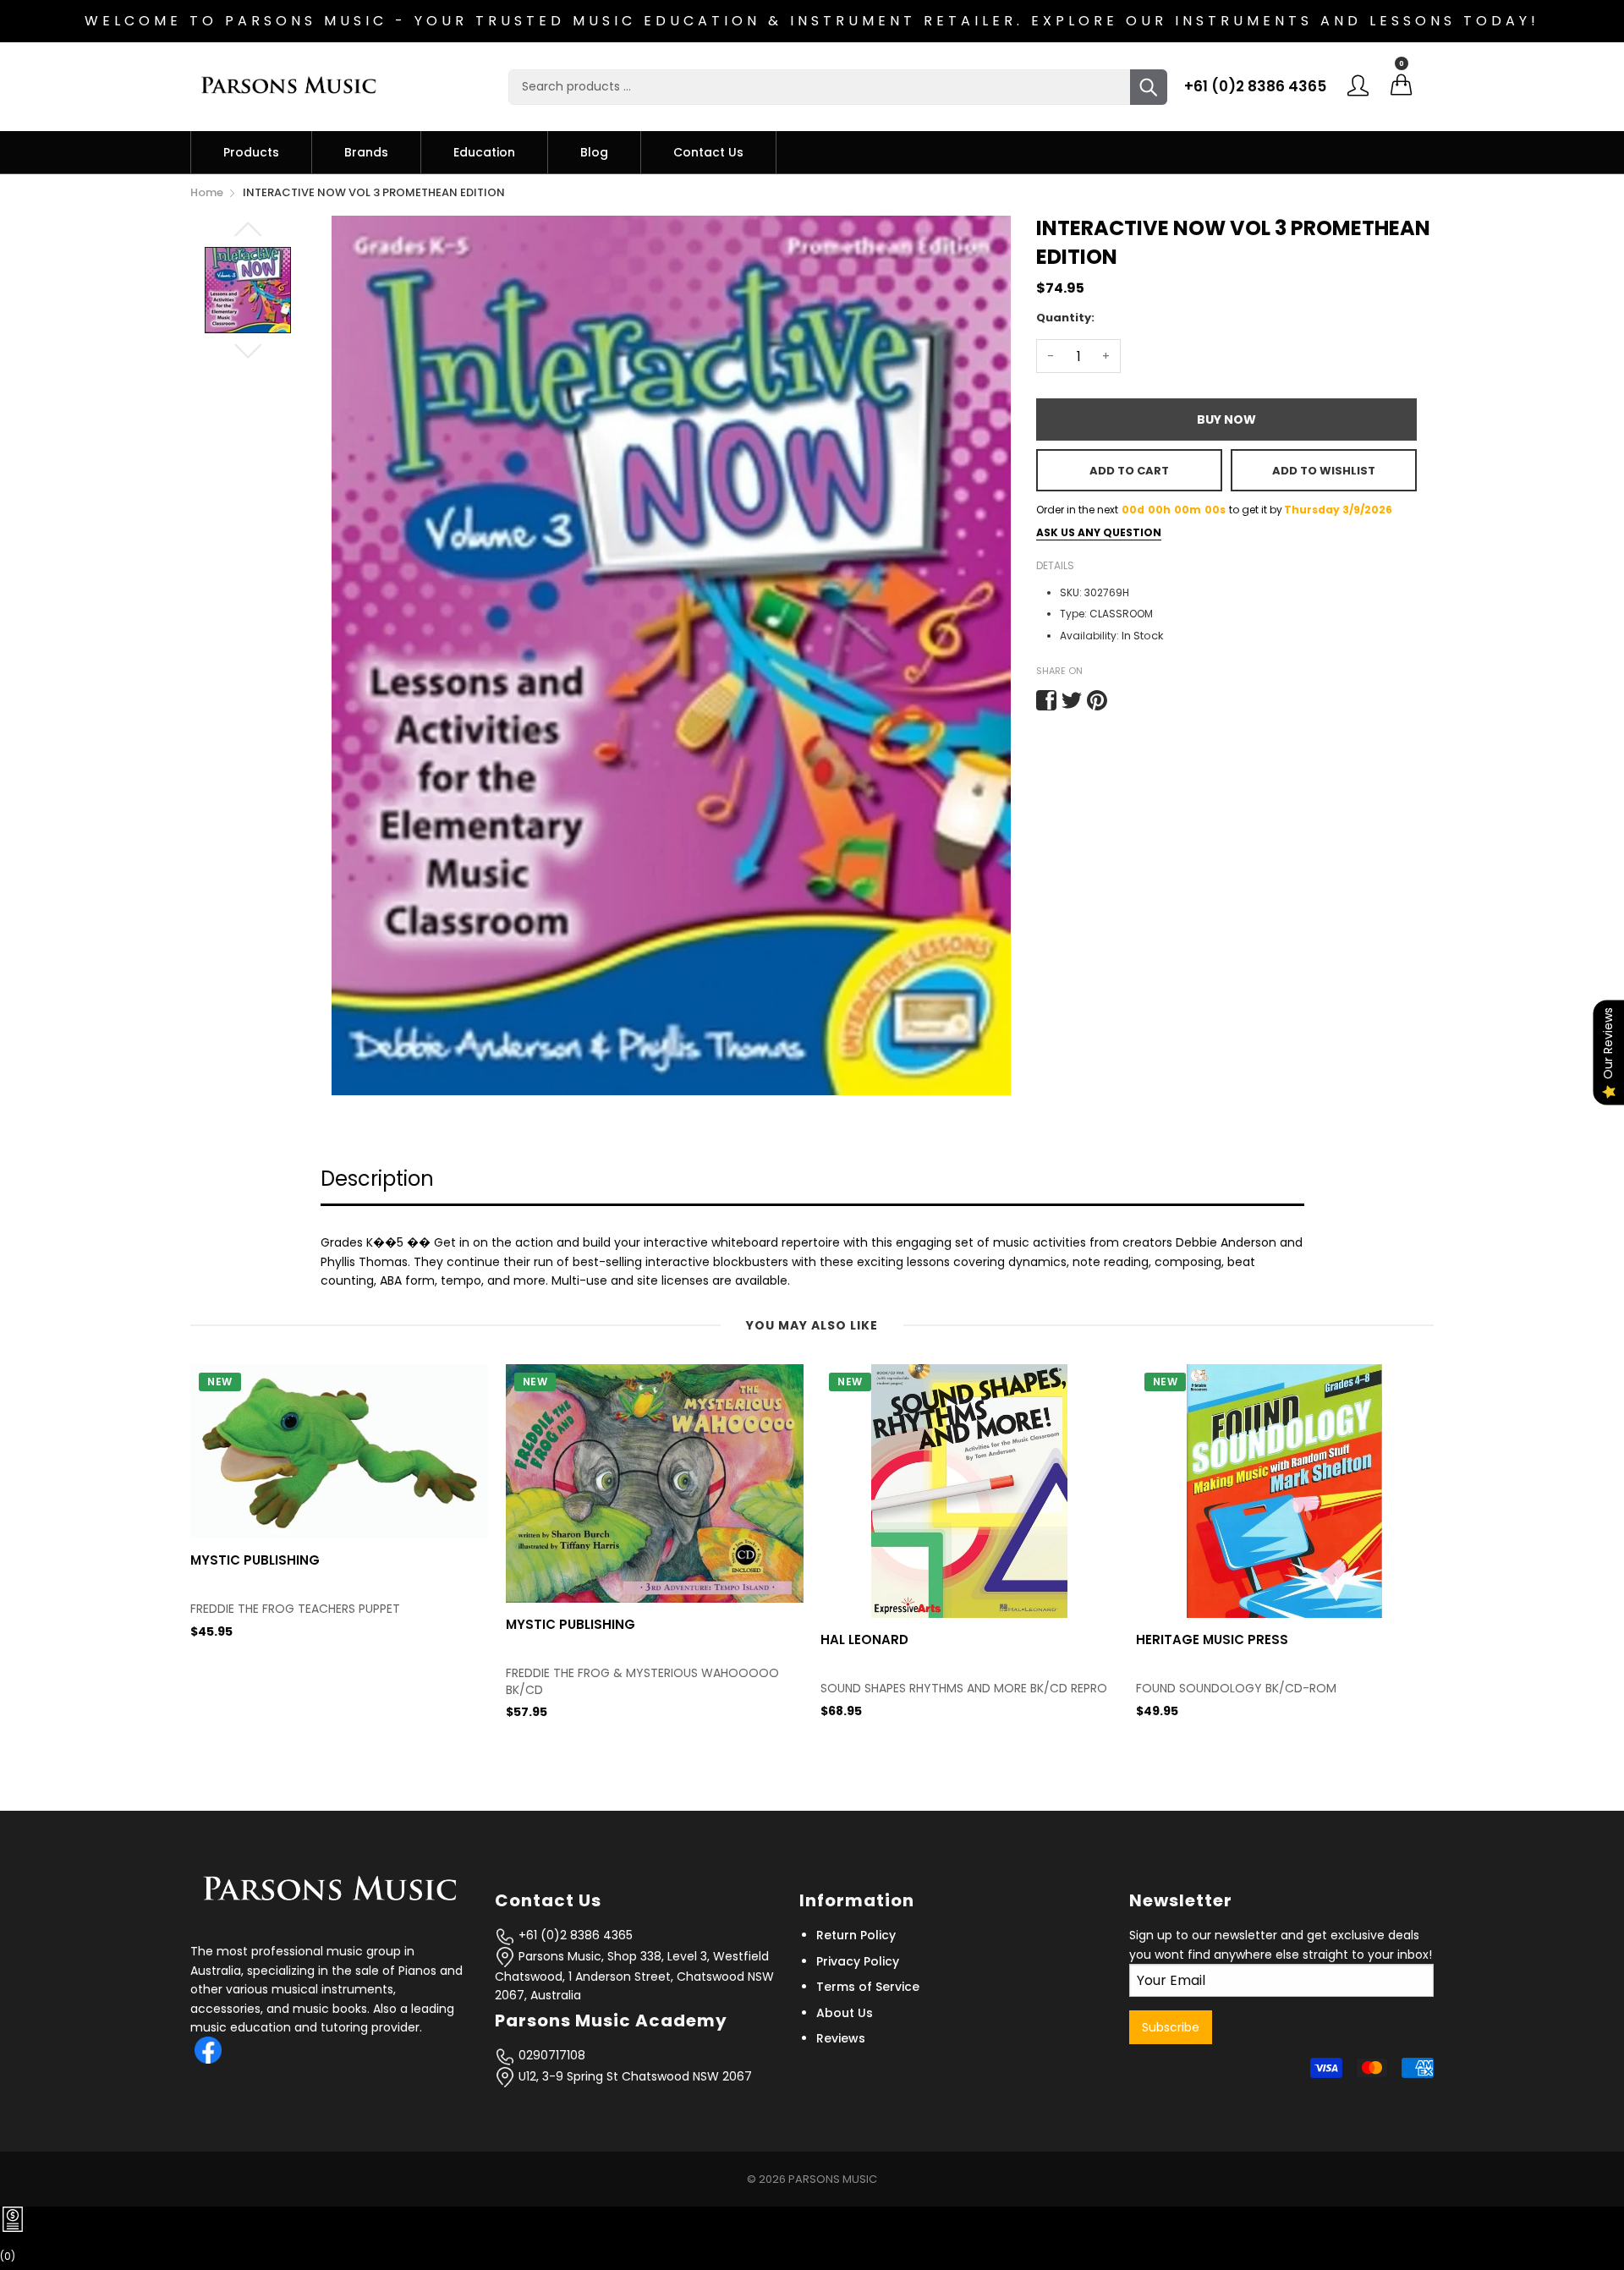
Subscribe (1171, 2027)
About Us (845, 2013)
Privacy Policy (858, 1961)
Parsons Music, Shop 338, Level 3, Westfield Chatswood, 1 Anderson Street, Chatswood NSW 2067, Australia (634, 1976)
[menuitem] (251, 152)
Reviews (841, 2038)
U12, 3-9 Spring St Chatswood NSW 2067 (634, 2076)
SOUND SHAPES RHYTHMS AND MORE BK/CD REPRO (964, 1689)
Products (251, 152)
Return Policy (856, 1935)
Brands (366, 152)
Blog (594, 152)
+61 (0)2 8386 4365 (1255, 86)
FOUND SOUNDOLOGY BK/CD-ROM (1236, 1689)
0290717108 (550, 2055)
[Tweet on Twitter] (1072, 700)
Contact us (708, 152)
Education (484, 152)
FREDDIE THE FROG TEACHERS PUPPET (295, 1609)
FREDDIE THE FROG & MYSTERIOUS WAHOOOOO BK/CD (642, 1682)
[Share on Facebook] (1046, 700)
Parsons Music (833, 2179)
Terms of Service (868, 1987)
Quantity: (1065, 318)
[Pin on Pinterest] (1097, 700)
